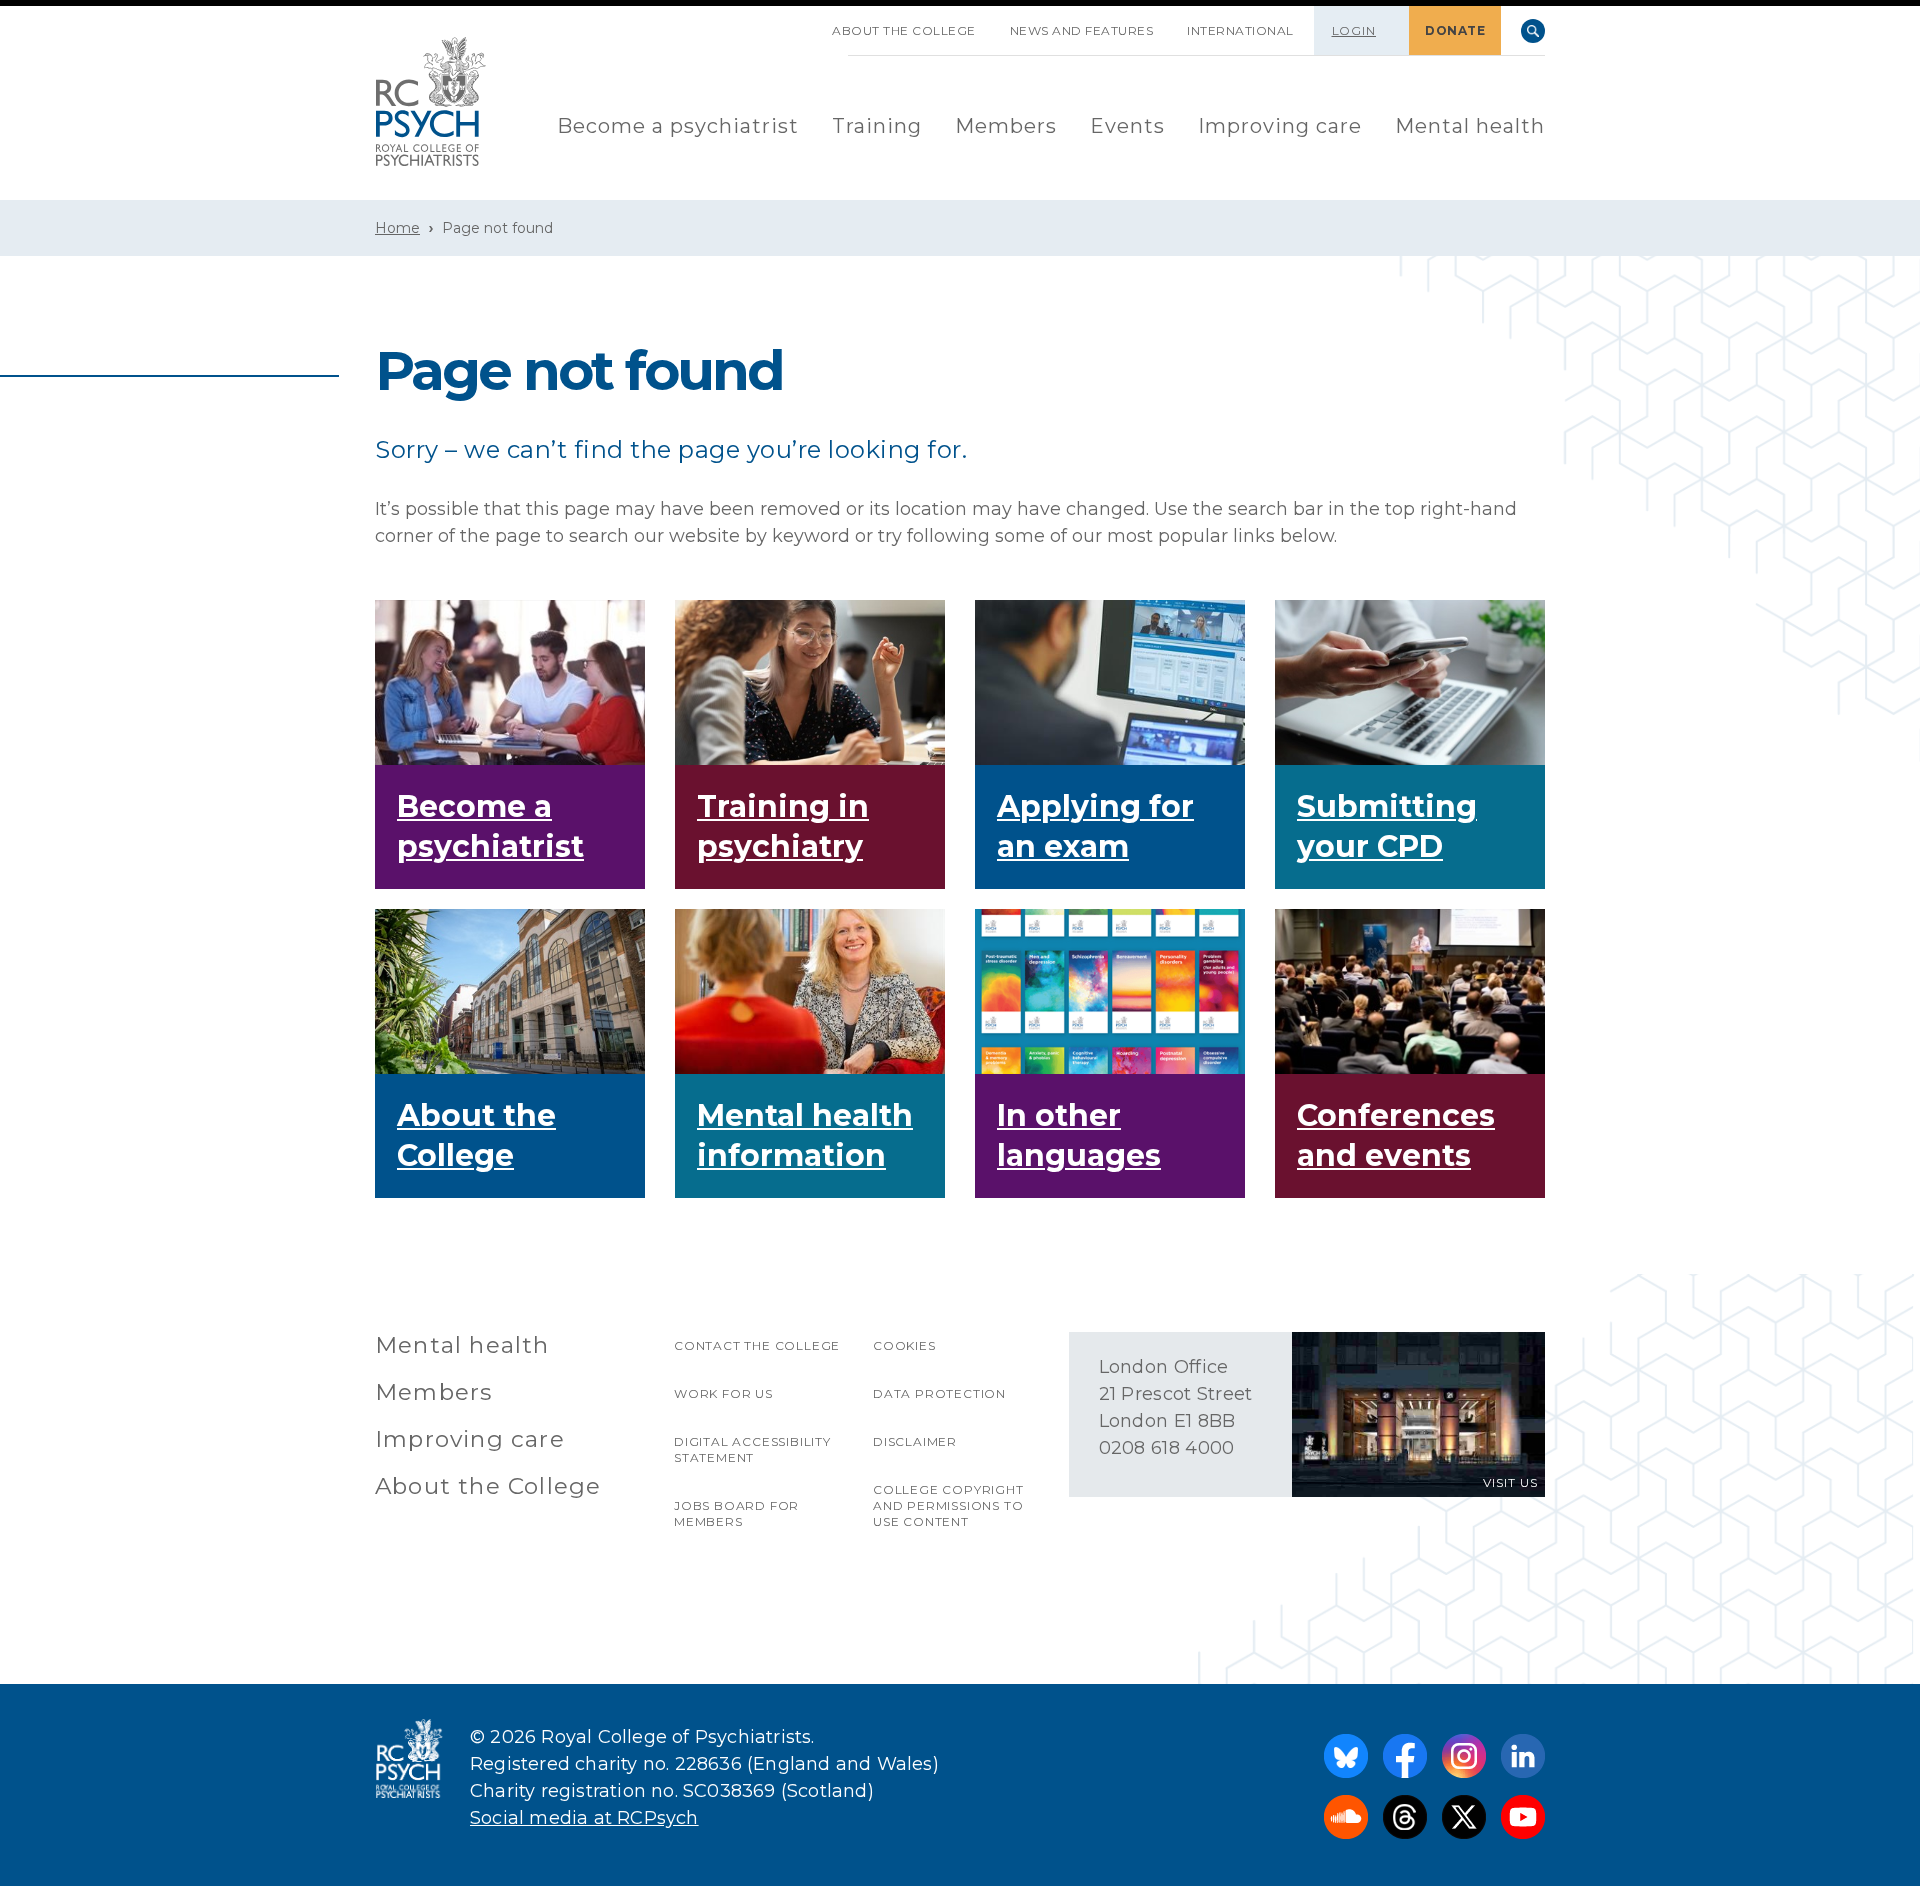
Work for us (723, 1393)
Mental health (1470, 126)
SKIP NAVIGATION (798, 23)
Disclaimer (915, 1441)
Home (397, 228)
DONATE (1455, 30)
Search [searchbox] (1533, 31)
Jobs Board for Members (736, 1513)
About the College (904, 30)
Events (1127, 126)
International (1240, 30)
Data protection (939, 1393)
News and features (1082, 30)
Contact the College (757, 1345)
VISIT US (1510, 1482)
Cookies (904, 1345)
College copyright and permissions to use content (948, 1505)
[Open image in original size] (431, 101)
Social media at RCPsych (584, 1818)
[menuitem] (678, 127)
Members (1006, 126)
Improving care (1280, 126)
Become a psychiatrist (678, 126)
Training (877, 126)
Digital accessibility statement (752, 1449)
